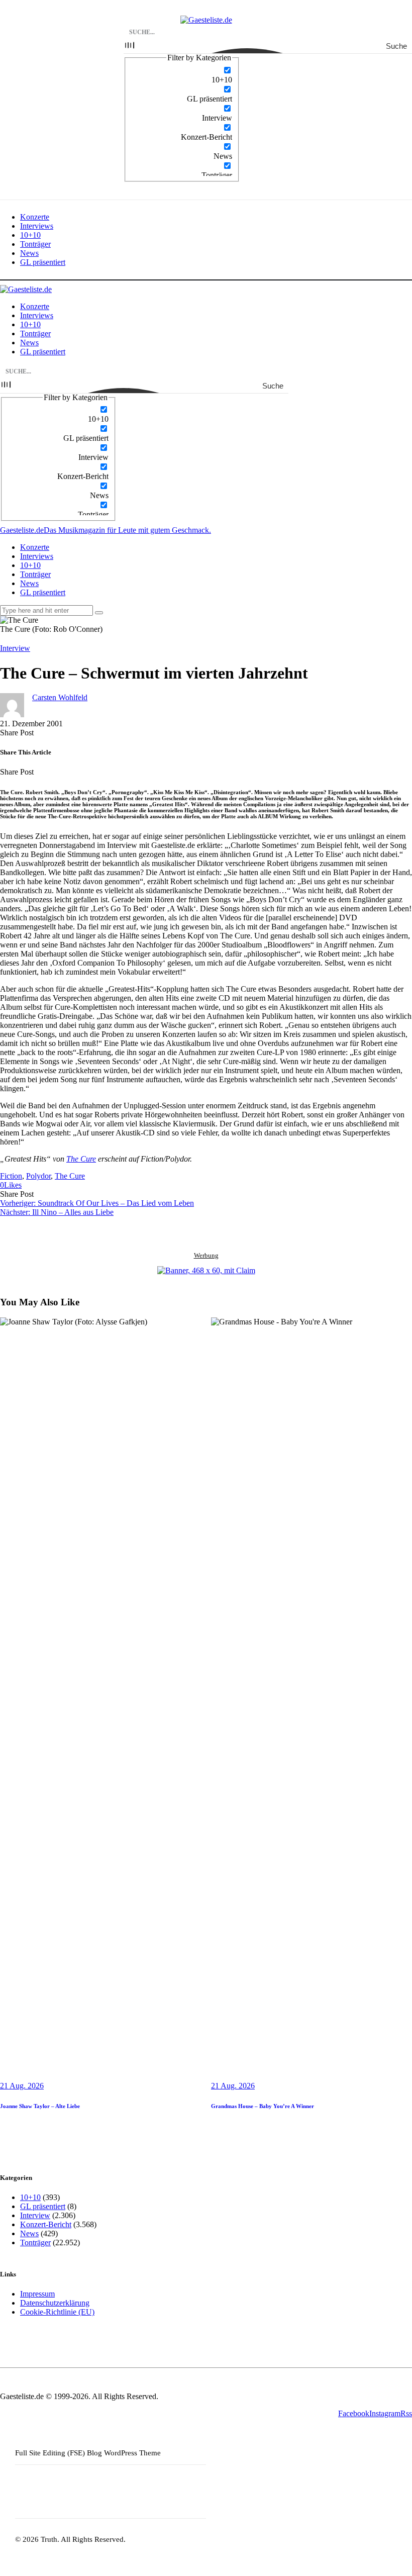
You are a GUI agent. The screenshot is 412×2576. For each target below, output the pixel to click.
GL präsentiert (43, 2206)
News (29, 2233)
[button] (11, 1185)
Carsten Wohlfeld (60, 697)
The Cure (81, 1159)
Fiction (11, 1176)
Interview (15, 648)
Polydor (38, 1176)
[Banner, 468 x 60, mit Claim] (206, 1271)
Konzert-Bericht (46, 2224)
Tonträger (35, 2243)
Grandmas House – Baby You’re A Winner (263, 2106)
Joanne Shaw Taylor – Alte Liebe (40, 2106)
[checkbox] (182, 75)
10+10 (30, 2197)
